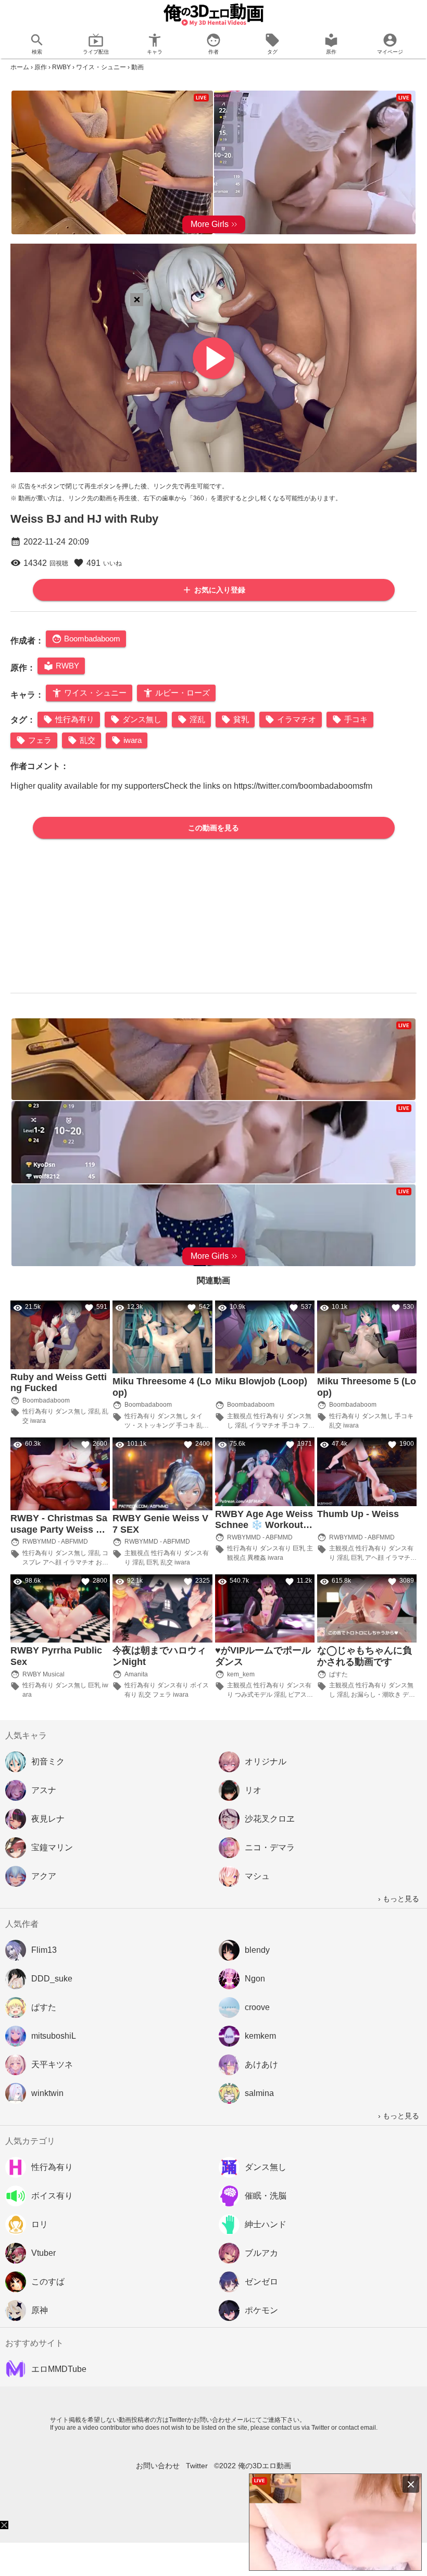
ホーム (20, 67)
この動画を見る (213, 828)
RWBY (61, 67)
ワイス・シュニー (101, 67)
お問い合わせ (158, 2466)
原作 (41, 67)
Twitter (197, 2466)
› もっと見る (399, 1899)
